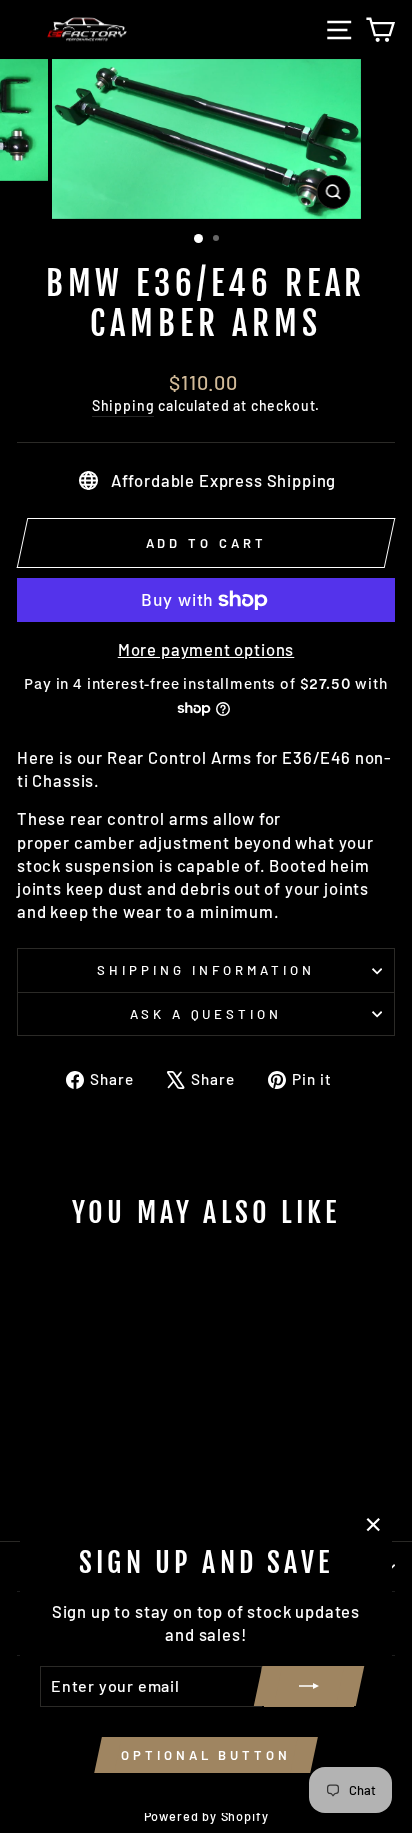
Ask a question (206, 1014)
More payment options (206, 649)
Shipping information (206, 970)
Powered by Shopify (206, 1816)
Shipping (123, 405)
